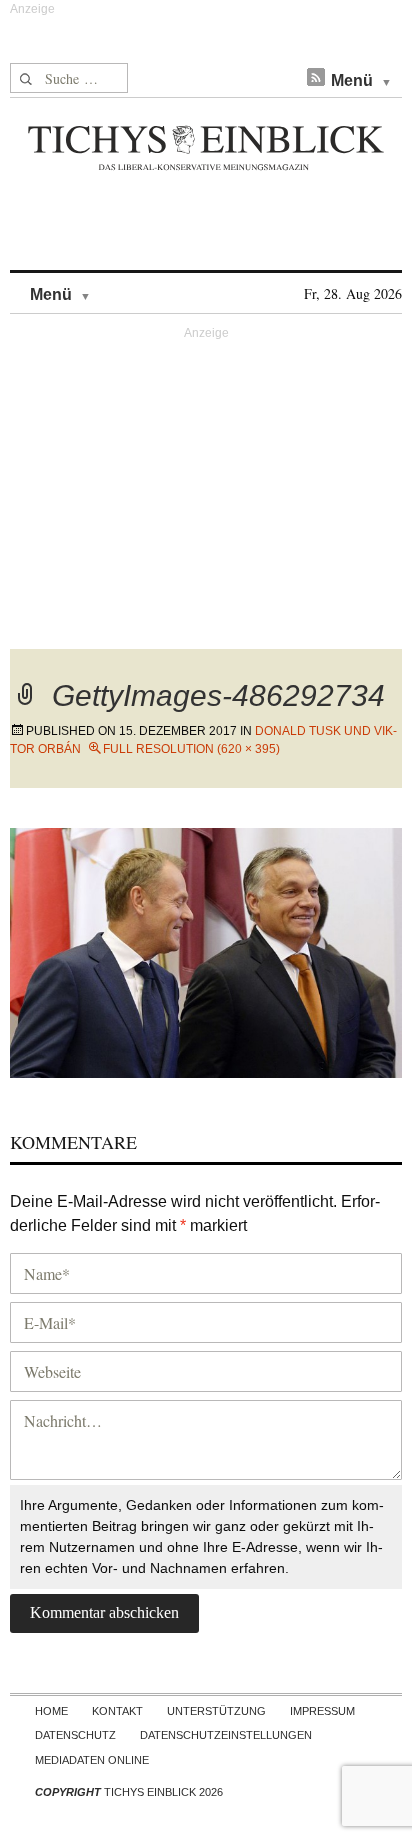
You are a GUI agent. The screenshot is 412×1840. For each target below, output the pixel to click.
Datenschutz (75, 1735)
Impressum (322, 1711)
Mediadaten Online (92, 1760)
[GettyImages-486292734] (206, 949)
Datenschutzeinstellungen (226, 1735)
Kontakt (117, 1711)
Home (51, 1711)
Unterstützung (216, 1711)
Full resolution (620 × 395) (191, 749)
